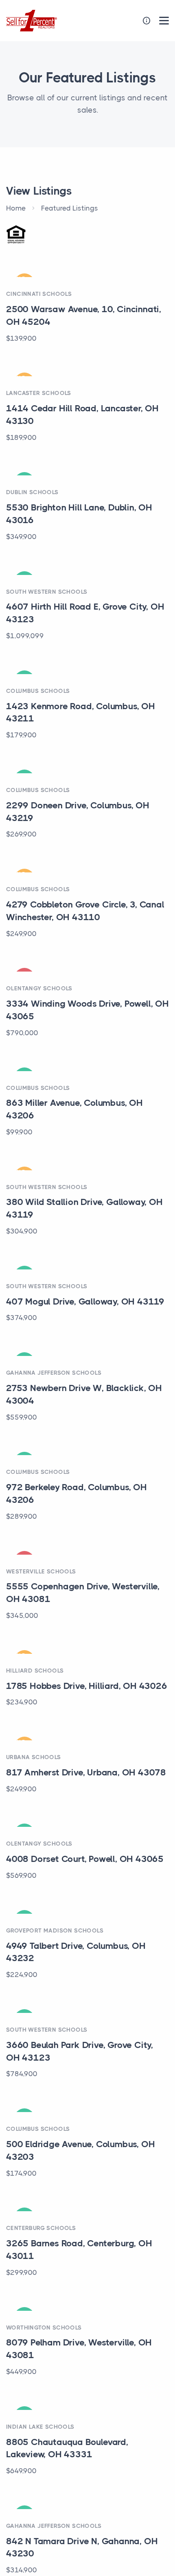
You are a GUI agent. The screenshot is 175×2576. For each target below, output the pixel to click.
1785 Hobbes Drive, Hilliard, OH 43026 (87, 1686)
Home (16, 208)
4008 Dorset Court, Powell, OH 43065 (85, 1859)
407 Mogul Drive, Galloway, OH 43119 (85, 1301)
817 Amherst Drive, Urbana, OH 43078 (86, 1772)
